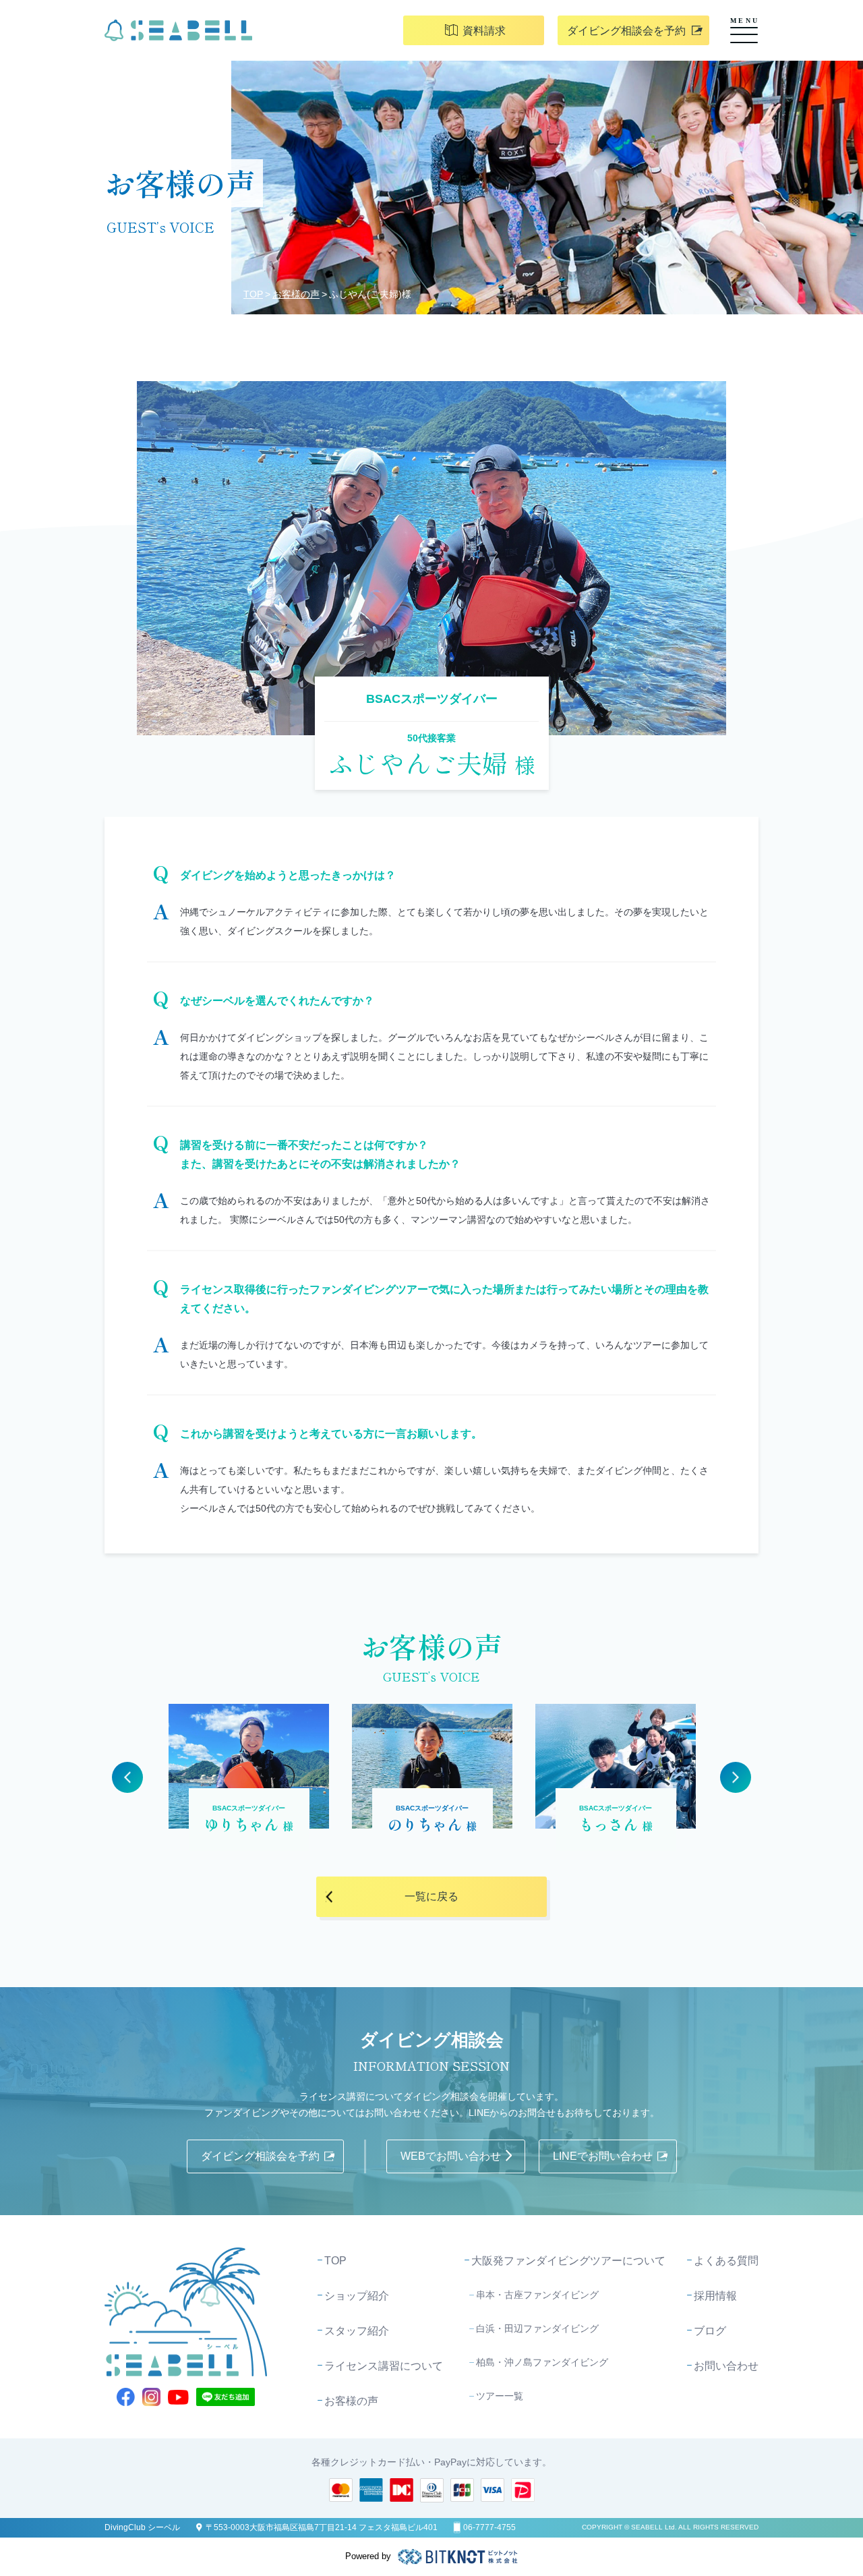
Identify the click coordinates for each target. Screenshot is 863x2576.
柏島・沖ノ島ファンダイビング (542, 2362)
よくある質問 (726, 2261)
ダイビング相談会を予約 (626, 31)
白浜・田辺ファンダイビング (537, 2328)
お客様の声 (296, 294)
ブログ (710, 2331)
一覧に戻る (431, 1896)
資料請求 (484, 31)
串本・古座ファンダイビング (537, 2295)
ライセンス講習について (384, 2366)
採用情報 (715, 2296)
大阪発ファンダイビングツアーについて (568, 2261)
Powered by (368, 2556)
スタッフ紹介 (357, 2331)
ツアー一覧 (500, 2396)
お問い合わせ (726, 2366)
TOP (253, 294)
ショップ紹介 (357, 2296)
